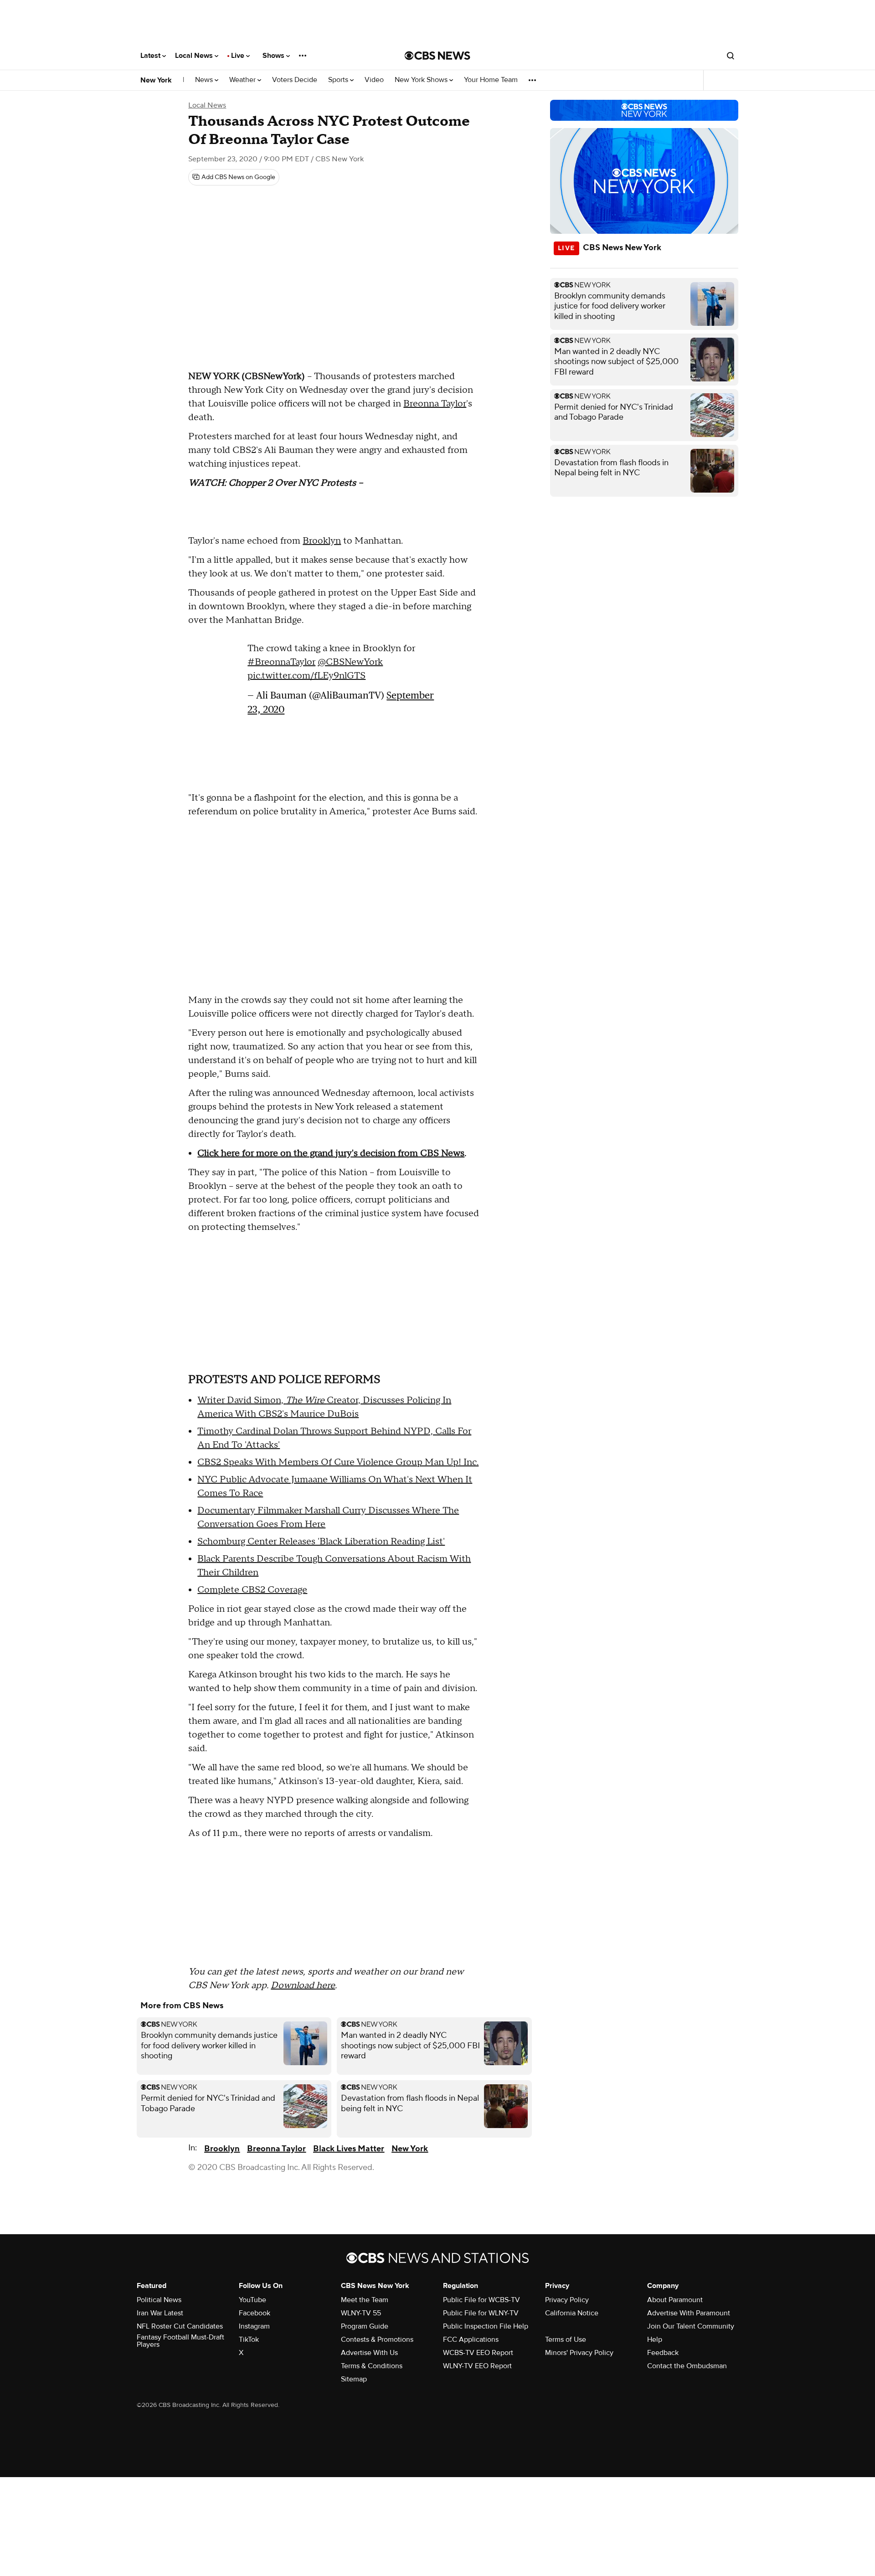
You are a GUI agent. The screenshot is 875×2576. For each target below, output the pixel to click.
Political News (159, 2300)
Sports (339, 80)
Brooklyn (322, 541)
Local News (195, 56)
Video (374, 80)
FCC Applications (471, 2339)
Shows (274, 56)
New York (156, 80)
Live (239, 56)
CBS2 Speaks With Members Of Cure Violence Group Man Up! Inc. (338, 1462)
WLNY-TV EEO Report (477, 2366)
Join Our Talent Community (691, 2326)
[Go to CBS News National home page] (437, 56)
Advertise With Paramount (689, 2313)
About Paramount (675, 2300)
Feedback (663, 2353)
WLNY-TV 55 (361, 2313)
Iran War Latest (160, 2313)
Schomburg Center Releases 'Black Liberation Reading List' (321, 1542)
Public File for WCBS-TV (481, 2300)
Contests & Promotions (377, 2339)
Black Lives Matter (349, 2149)
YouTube (252, 2300)
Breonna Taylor (435, 404)
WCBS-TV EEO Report (478, 2353)
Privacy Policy (567, 2300)
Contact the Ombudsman (687, 2366)
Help (655, 2339)
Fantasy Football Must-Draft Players (180, 2341)
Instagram (254, 2326)
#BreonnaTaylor (281, 662)
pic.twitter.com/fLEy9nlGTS (306, 676)
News (205, 80)
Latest (151, 56)
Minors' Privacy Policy (579, 2353)
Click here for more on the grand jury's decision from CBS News (331, 1153)
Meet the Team (365, 2300)
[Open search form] (731, 56)
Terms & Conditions (372, 2366)
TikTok (249, 2339)
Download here (303, 1985)
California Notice (572, 2313)
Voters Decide (295, 80)
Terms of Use (566, 2339)
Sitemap (354, 2379)
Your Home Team (491, 80)
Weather (243, 80)
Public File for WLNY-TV (481, 2313)
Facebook (255, 2313)
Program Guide (365, 2326)
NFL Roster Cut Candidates (180, 2326)
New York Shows (422, 80)
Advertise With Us (369, 2353)
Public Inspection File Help (486, 2326)
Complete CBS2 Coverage (252, 1590)
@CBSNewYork (350, 662)
